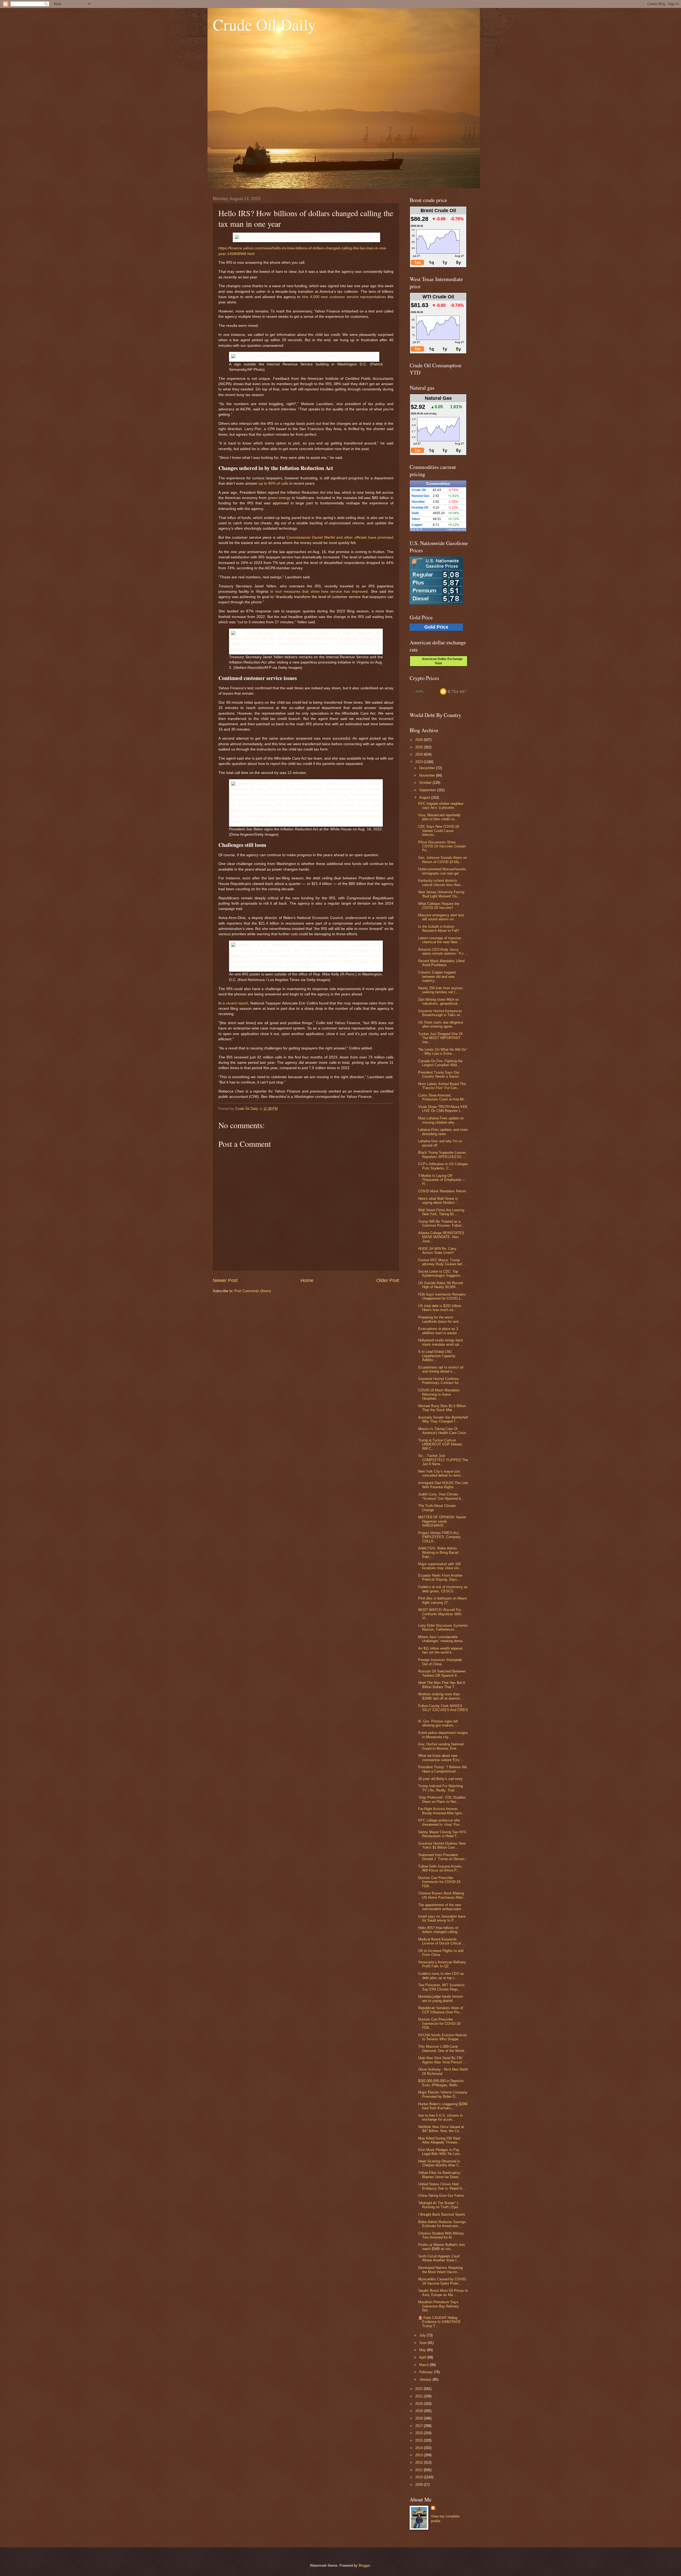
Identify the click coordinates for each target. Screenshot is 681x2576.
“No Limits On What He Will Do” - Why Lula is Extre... (443, 1052)
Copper (417, 525)
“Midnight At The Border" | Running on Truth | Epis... (440, 2205)
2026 (420, 740)
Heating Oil (420, 508)
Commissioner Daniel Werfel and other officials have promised (340, 537)
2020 (420, 2404)
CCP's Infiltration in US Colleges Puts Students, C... (443, 1166)
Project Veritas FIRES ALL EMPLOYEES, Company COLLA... (439, 1537)
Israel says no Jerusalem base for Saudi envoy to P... (442, 1918)
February (427, 2372)
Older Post (388, 1280)
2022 (420, 2389)
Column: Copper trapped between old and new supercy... (437, 976)
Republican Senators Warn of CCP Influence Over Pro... (441, 2010)
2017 (420, 2426)
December (428, 768)
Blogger (364, 2565)
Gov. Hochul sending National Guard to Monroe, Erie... (441, 1746)
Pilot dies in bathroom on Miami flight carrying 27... (443, 1600)
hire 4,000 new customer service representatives (344, 297)
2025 (420, 747)
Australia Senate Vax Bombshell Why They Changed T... (443, 1419)
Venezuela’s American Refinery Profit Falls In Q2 (442, 1964)
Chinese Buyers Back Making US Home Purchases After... (442, 1895)
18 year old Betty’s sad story (440, 1779)
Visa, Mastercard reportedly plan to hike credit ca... (439, 817)
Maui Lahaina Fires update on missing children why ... (441, 1120)
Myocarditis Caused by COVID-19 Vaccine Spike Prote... (442, 2281)
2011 (420, 2470)
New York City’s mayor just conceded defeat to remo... (441, 1473)
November (428, 775)
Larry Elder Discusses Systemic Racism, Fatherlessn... (443, 1627)
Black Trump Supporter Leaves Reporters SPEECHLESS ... (442, 1155)
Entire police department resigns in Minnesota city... (443, 1735)
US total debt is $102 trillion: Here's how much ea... (440, 1308)
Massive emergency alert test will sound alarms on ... (441, 917)
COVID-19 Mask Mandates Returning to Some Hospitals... (439, 1394)
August (425, 797)
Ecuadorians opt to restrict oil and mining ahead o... (441, 1369)
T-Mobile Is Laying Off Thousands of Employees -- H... (441, 1180)
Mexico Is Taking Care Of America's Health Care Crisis (442, 1431)
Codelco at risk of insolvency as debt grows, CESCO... (443, 1589)
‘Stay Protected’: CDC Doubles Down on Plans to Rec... (442, 1799)
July (423, 2335)
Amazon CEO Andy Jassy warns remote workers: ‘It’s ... (443, 951)
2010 (420, 2477)
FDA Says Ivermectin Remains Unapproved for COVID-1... (442, 1296)
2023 (420, 762)
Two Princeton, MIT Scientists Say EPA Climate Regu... (441, 1987)
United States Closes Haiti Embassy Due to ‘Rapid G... (442, 2186)
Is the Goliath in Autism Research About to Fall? (439, 929)
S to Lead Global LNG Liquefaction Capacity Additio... (437, 1356)
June (423, 2343)
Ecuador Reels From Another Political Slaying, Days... (440, 1577)
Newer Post (225, 1280)
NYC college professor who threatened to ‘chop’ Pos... (441, 1822)
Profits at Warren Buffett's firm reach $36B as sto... (442, 2247)
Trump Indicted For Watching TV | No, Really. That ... (441, 1788)
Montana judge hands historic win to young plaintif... (441, 1998)
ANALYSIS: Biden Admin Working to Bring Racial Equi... (438, 1552)
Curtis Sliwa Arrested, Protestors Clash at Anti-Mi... (443, 1097)
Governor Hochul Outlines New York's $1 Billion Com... (442, 1845)
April (423, 2357)
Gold (415, 513)
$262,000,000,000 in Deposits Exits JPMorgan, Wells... (441, 2083)
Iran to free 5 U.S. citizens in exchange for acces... (440, 2117)
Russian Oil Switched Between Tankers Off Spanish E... (442, 1673)
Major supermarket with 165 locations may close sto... (440, 1566)
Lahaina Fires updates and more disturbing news (443, 1132)
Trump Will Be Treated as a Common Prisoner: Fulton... (441, 1223)
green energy (279, 498)
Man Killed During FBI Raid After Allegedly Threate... (439, 2140)
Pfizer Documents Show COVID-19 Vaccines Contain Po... (442, 846)
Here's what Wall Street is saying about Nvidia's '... (439, 1201)
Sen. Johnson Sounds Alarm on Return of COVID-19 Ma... (443, 860)
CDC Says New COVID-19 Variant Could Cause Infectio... (439, 831)
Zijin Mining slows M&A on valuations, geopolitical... (439, 1001)
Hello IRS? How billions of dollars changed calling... (439, 1930)
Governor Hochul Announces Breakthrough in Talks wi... (441, 1013)
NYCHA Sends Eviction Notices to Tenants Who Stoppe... (443, 2037)
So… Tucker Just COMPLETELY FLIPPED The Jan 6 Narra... (443, 1460)
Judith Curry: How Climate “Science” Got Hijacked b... (441, 1496)
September (428, 790)
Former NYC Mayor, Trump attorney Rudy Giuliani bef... (442, 1262)
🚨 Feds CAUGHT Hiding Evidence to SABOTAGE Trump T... (439, 2322)
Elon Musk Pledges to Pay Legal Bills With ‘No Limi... (441, 2152)
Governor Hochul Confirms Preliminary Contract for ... (441, 1381)
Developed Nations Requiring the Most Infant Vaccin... (440, 2270)
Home (307, 1280)
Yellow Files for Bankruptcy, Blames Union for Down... (440, 2175)
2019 (420, 2411)
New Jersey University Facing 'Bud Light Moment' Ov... (441, 894)
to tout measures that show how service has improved (319, 592)
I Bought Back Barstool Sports (442, 2214)
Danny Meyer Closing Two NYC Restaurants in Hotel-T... (442, 1834)
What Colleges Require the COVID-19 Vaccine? (439, 906)
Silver (416, 519)
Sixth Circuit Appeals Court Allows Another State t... (439, 2258)
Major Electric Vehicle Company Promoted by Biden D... (443, 2094)
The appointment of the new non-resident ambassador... (441, 1907)
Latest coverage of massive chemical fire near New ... (440, 940)
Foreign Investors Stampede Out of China (440, 1662)
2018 (420, 2418)
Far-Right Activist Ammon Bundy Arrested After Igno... (442, 1811)
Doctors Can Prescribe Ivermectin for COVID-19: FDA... (440, 1882)
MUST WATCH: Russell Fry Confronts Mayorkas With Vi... (440, 1614)
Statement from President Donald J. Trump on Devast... (443, 1857)
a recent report (235, 1003)
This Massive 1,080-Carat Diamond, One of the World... (443, 2049)
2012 (420, 2462)
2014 (420, 2448)
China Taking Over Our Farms (441, 2196)
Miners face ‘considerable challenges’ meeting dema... (442, 1639)
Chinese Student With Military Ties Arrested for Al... (441, 2235)
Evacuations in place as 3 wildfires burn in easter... (439, 1331)
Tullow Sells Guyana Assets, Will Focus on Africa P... (440, 1868)
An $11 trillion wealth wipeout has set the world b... (440, 1650)
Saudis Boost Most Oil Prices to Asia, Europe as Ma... (443, 2293)
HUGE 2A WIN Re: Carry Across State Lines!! (437, 1251)
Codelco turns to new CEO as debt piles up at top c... (441, 1976)
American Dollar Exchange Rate (441, 661)
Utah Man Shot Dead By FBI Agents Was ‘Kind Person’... (442, 2060)
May (423, 2350)
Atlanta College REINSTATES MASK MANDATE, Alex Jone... (441, 1237)
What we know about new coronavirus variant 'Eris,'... (441, 1758)
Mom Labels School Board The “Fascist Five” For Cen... (442, 1086)
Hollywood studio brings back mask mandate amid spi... (441, 1342)
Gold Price (436, 627)
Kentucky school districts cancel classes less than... (441, 883)
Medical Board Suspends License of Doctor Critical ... (442, 1941)
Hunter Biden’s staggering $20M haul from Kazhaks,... (443, 2106)
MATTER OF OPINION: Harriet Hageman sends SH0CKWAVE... (442, 1521)
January (426, 2379)
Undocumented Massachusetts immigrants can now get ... (442, 871)
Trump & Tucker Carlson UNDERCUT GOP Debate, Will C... (441, 1444)
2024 (420, 754)
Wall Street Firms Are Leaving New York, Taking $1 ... (441, 1212)
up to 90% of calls (273, 483)
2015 (420, 2440)
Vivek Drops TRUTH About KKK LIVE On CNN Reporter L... (443, 1109)
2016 (420, 2433)
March (425, 2365)
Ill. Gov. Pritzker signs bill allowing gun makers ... (438, 1723)
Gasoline (418, 502)
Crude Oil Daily (264, 24)
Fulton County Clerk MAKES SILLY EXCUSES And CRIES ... (443, 1710)
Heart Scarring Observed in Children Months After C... (440, 2163)
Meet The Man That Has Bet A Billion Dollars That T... (442, 1685)
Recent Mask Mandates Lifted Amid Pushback (441, 963)
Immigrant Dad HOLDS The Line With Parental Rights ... (443, 1485)
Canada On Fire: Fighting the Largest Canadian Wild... (440, 1063)
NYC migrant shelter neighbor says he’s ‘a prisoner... (441, 806)
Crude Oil (419, 490)
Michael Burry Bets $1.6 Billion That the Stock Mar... (442, 1408)
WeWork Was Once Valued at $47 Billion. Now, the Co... (441, 2129)
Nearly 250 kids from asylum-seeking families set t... (441, 990)
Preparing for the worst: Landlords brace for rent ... (441, 1319)
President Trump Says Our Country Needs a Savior (439, 1074)
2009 (420, 2485)
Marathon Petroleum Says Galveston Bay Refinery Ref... (439, 2306)
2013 (420, 2455)
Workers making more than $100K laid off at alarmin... (441, 1696)
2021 (420, 2396)
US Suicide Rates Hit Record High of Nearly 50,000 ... (441, 1285)
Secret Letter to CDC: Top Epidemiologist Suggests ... (441, 1273)
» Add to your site (456, 530)
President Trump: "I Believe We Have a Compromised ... (443, 1769)
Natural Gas (421, 496)
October (426, 783)
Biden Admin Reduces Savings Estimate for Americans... (442, 2224)
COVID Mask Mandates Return (442, 1191)
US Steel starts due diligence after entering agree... (441, 1024)
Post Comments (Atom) (253, 1291)
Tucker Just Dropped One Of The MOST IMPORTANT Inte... (440, 1038)
